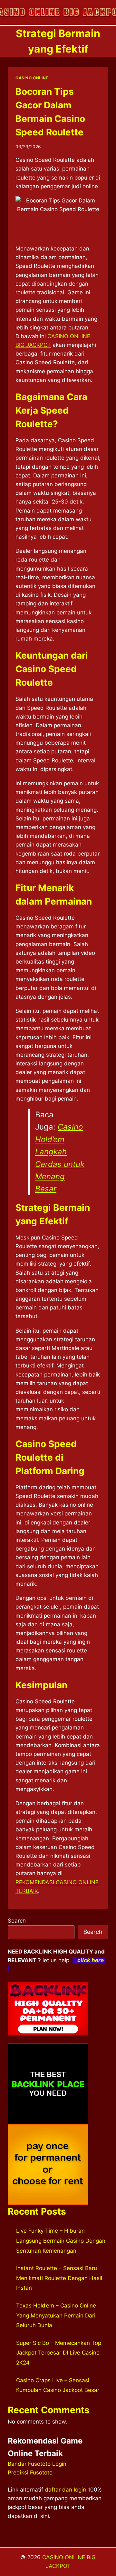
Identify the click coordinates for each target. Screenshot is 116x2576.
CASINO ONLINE (32, 78)
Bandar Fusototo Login (37, 2464)
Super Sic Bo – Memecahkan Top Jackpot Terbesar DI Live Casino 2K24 (59, 2353)
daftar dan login (65, 2490)
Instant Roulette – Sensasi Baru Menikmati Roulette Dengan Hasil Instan (59, 2278)
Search (17, 1921)
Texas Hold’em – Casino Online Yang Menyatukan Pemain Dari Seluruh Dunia (56, 2315)
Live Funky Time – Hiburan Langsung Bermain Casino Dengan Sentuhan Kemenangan (61, 2241)
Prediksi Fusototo (30, 2473)
